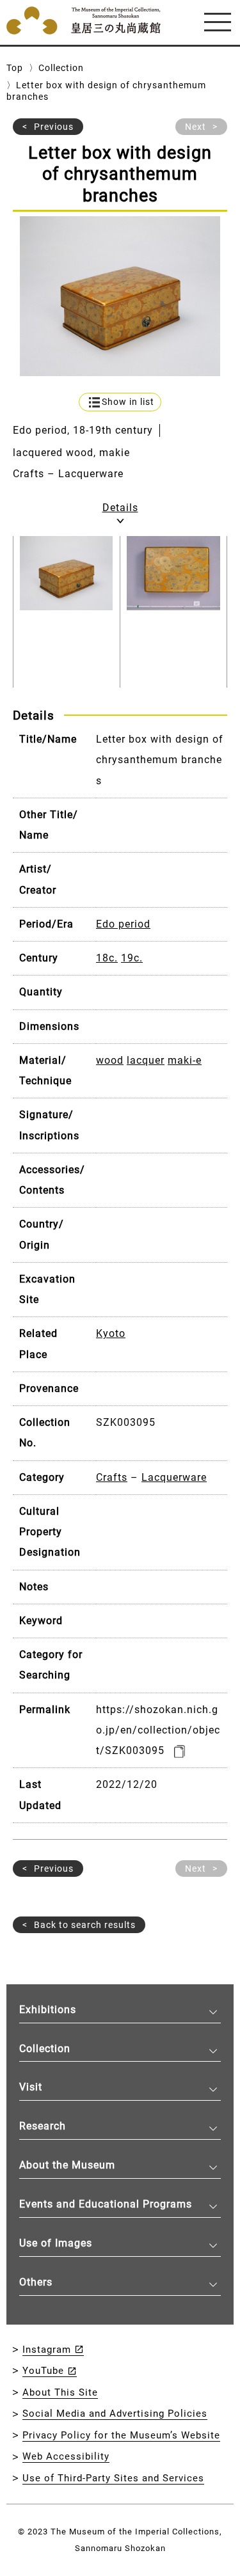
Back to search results (85, 1925)
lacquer (146, 1060)
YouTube (43, 2371)
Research (43, 2126)
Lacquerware (174, 1477)
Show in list (128, 402)
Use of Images (56, 2243)
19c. (132, 958)
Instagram (47, 2350)
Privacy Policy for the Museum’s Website (121, 2435)
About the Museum (67, 2165)
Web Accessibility (66, 2456)
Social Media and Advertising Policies (115, 2414)
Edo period (123, 924)
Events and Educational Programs (106, 2204)
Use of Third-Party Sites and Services (113, 2478)
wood (110, 1060)
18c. (107, 958)
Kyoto (111, 1333)
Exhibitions (48, 2010)
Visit (31, 2087)
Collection (61, 68)
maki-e (185, 1060)
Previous (54, 127)
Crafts (112, 1477)
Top (15, 68)
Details (120, 508)
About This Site (60, 2392)
